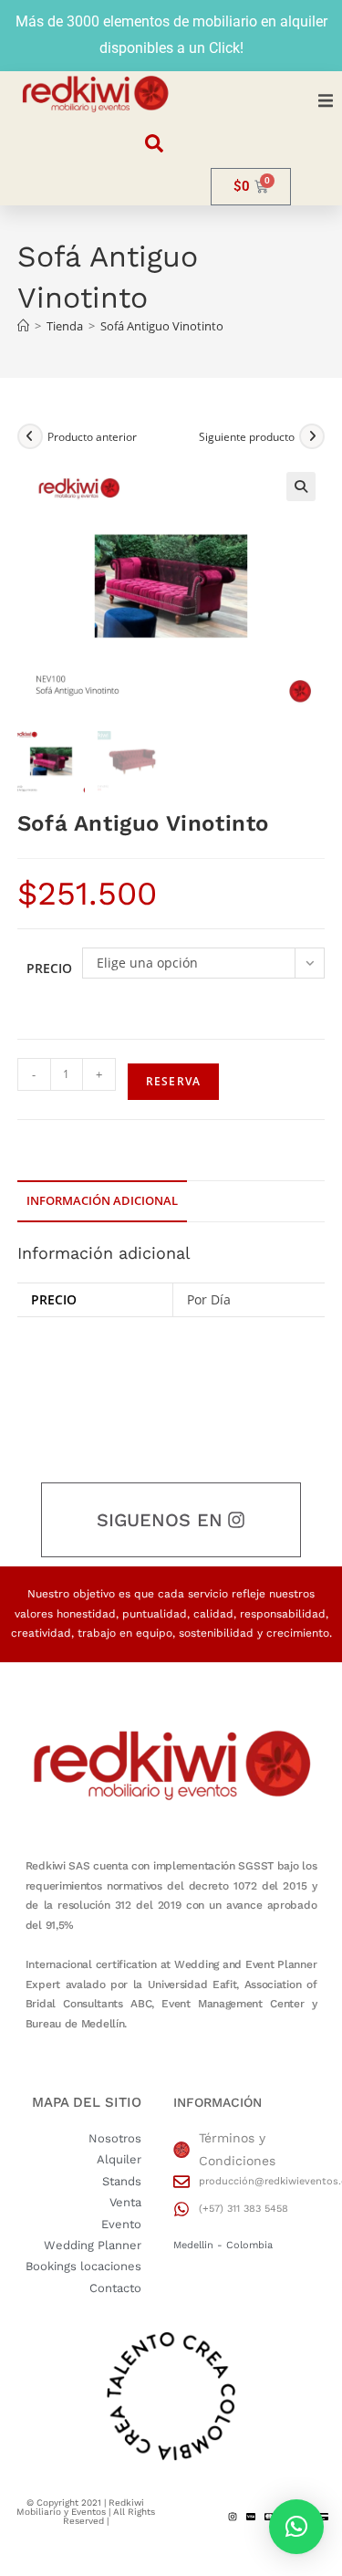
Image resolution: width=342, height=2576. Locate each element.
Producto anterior (92, 437)
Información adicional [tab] (102, 1201)
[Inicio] (23, 326)
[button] (326, 101)
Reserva (173, 1081)
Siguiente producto (247, 437)
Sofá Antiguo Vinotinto (162, 326)
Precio (49, 968)
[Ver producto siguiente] (312, 436)
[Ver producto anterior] (30, 436)
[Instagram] (233, 2517)
